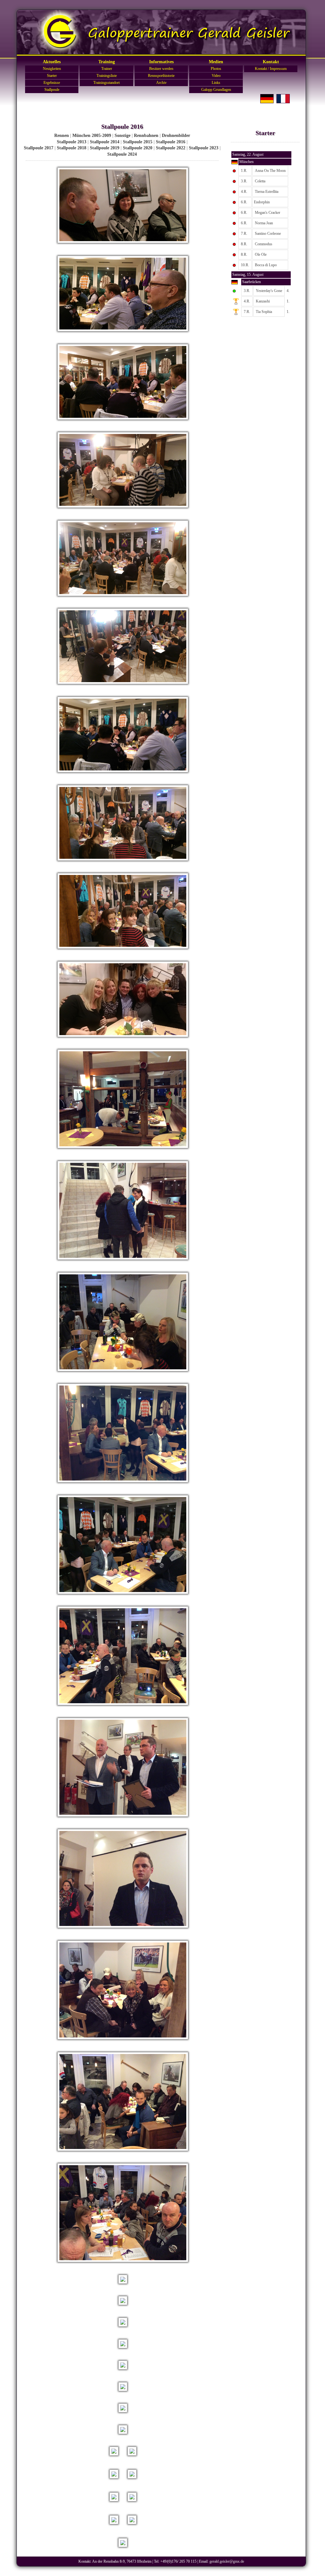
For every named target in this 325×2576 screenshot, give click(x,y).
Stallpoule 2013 (72, 142)
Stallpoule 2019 (105, 148)
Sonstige (123, 136)
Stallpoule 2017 (39, 148)
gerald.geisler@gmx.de (227, 2561)
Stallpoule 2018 (72, 148)
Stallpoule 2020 (138, 148)
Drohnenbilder (176, 136)
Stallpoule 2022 (171, 148)
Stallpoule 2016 (171, 142)
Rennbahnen (146, 136)
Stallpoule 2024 (122, 154)
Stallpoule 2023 (204, 148)
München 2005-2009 (92, 136)
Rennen (62, 136)
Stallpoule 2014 (105, 142)
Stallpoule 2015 (138, 142)
